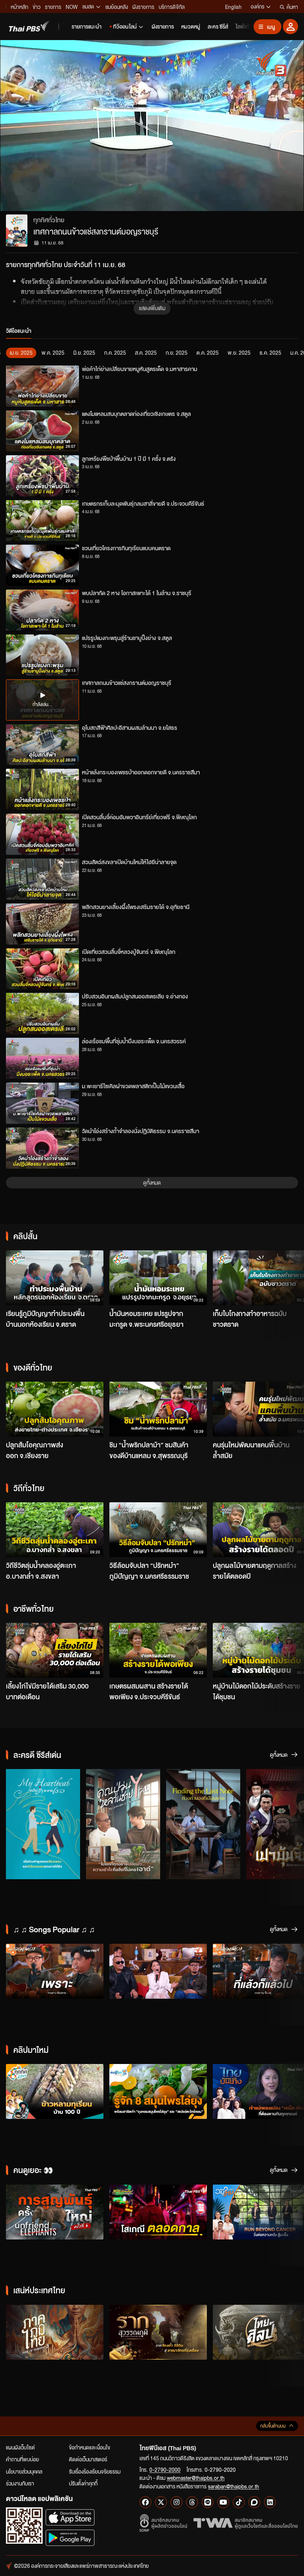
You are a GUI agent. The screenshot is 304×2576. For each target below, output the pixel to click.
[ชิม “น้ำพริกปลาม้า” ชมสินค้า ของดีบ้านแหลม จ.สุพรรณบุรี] (158, 1409)
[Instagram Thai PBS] (176, 2502)
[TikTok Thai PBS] (239, 2502)
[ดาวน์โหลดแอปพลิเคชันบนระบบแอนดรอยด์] (70, 2538)
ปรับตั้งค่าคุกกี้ (83, 2483)
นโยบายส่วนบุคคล (24, 2471)
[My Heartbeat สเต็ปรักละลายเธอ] (43, 1824)
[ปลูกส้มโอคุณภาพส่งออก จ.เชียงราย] (55, 1409)
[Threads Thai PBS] (192, 2502)
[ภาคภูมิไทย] (55, 2332)
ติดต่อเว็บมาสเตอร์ (88, 2459)
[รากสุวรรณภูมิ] (158, 2332)
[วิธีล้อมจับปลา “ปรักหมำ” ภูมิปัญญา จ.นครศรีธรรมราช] (158, 1530)
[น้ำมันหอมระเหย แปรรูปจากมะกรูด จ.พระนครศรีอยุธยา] (158, 1278)
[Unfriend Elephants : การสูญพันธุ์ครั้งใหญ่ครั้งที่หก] (55, 2212)
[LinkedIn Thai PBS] (270, 2502)
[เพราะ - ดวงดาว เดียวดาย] (55, 1971)
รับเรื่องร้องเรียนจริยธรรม (95, 2471)
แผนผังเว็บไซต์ (20, 2447)
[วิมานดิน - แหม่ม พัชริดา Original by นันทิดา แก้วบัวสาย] (158, 1971)
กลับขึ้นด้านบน (273, 2426)
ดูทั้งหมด (152, 1182)
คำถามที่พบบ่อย (22, 2459)
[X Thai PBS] (161, 2502)
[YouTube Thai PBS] (223, 2502)
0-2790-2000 (165, 2470)
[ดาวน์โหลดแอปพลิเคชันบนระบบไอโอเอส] (70, 2517)
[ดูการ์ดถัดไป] (289, 1277)
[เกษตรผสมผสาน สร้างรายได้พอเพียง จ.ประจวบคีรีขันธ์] (158, 1650)
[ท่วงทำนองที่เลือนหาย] (203, 1824)
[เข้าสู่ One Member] (290, 27)
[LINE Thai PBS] (208, 2502)
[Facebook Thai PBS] (145, 2502)
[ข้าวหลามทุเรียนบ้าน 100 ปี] (55, 2091)
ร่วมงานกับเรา (20, 2483)
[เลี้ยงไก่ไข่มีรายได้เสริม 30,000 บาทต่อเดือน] (55, 1650)
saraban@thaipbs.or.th (234, 2486)
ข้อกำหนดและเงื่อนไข (90, 2447)
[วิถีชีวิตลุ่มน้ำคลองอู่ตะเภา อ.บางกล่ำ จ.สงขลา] (55, 1530)
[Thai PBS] (29, 26)
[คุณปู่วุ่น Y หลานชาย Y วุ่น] (123, 1824)
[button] (61, 126)
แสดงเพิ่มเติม (152, 308)
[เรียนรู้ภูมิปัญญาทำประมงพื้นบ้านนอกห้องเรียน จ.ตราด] (55, 1278)
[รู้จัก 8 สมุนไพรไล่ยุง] (158, 2091)
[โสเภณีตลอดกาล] (158, 2212)
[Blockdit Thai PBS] (254, 2502)
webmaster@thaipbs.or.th (196, 2478)
